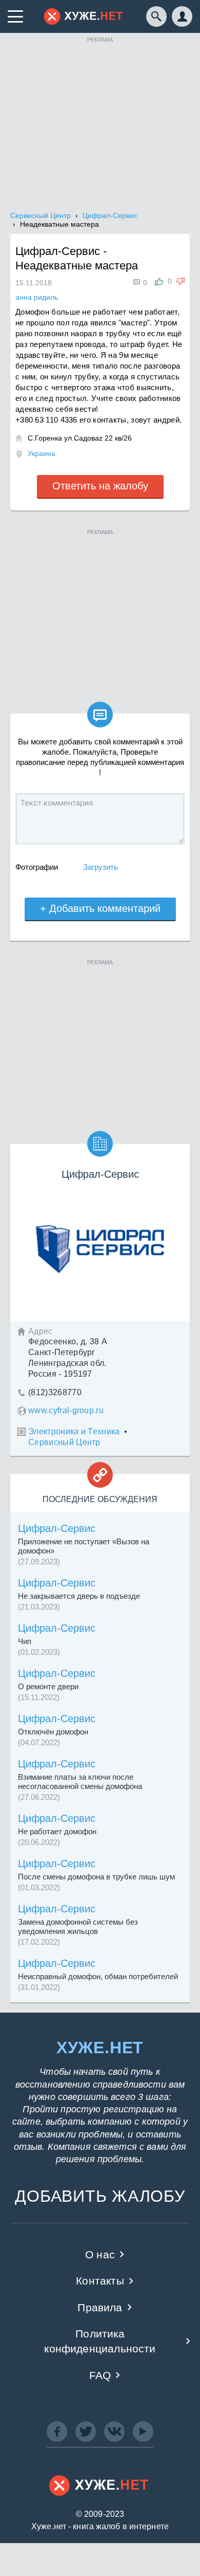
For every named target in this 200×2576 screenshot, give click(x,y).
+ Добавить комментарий (100, 908)
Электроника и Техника (74, 1431)
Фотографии (37, 867)
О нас (100, 2254)
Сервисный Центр (64, 1442)
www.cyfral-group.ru (66, 1410)
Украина (42, 453)
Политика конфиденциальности (100, 2341)
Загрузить (101, 867)
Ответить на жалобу (100, 486)
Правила (100, 2307)
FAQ (100, 2375)
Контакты (100, 2281)
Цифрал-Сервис (57, 1528)
